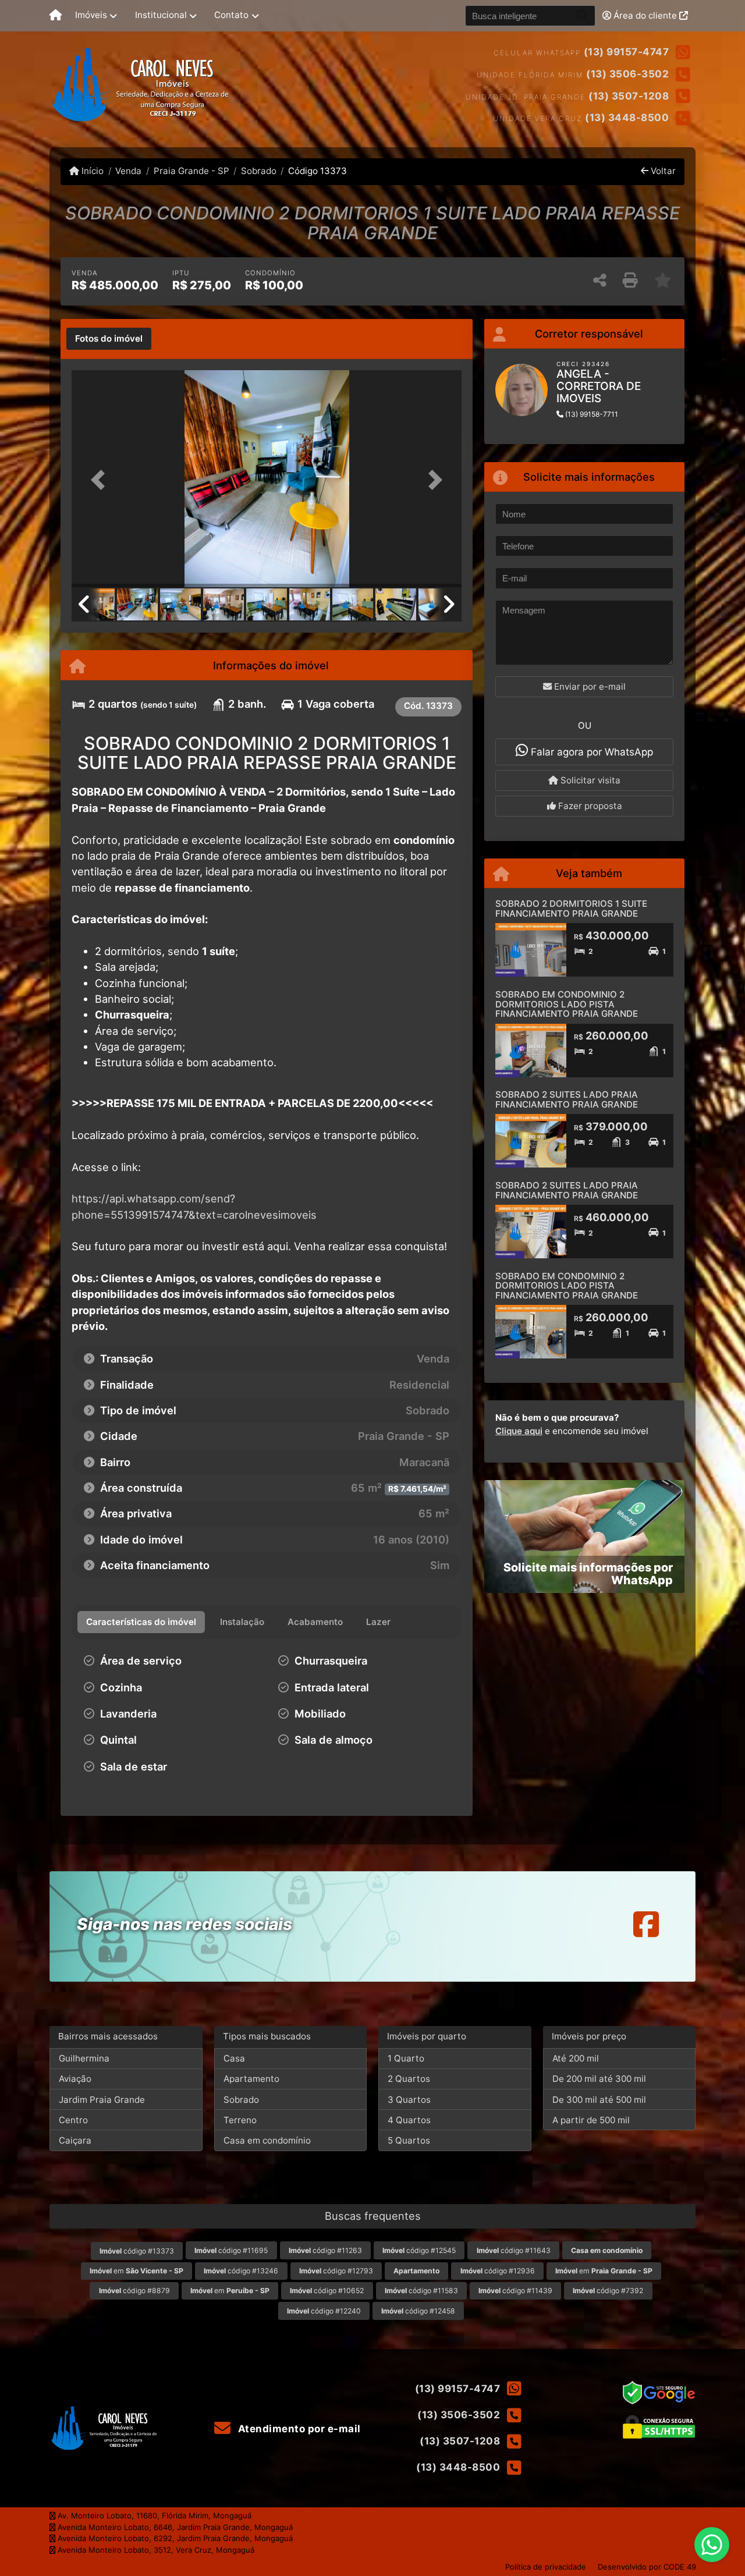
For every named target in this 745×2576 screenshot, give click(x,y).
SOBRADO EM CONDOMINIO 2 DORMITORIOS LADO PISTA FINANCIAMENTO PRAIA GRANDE (567, 1004)
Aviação (75, 2079)
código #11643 (514, 2250)
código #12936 (498, 2271)
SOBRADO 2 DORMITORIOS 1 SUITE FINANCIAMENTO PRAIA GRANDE (571, 909)
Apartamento (251, 2079)
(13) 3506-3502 (627, 74)
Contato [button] (231, 15)
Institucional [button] (161, 15)
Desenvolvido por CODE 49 (647, 2567)
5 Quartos (409, 2140)
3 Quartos (409, 2100)
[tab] (109, 339)
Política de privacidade (546, 2567)
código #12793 (336, 2271)
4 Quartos (409, 2120)
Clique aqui (519, 1431)
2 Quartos (409, 2079)
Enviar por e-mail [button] (589, 686)
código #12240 (324, 2311)
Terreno (240, 2120)
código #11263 (325, 2250)
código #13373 (137, 2251)
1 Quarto (406, 2058)
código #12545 (419, 2250)
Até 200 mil (576, 2058)
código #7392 (608, 2291)
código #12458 (418, 2311)
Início (91, 171)
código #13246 (241, 2271)
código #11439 (515, 2291)
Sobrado (259, 171)
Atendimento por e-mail (298, 2429)
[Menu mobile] (56, 16)
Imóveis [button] (91, 15)
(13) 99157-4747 (627, 52)
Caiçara (75, 2140)
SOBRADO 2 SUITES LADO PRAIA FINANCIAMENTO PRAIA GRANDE (567, 1099)
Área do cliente (645, 15)
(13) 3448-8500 (627, 118)
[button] (101, 480)
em (136, 2271)
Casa (234, 2058)
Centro (73, 2120)
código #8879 (134, 2291)
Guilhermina (84, 2058)
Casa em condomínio (267, 2140)
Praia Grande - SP (191, 171)
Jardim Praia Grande (102, 2100)
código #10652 (327, 2291)
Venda (128, 171)
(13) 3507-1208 (629, 96)
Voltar (662, 171)
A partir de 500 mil (591, 2120)
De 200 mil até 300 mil (599, 2079)
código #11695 (231, 2250)
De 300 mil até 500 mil (599, 2100)
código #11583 (421, 2291)
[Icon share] (646, 1924)
